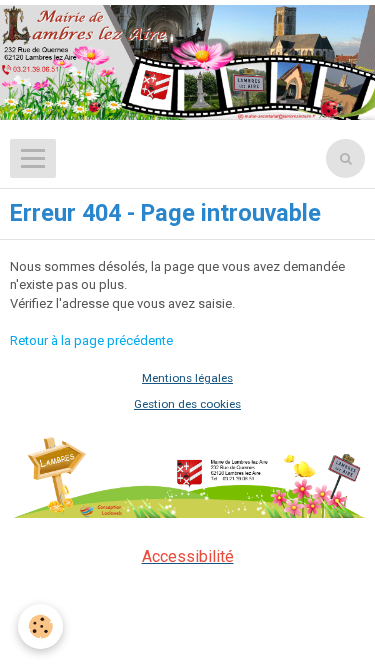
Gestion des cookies (187, 404)
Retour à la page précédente (91, 340)
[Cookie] (40, 626)
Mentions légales (187, 378)
